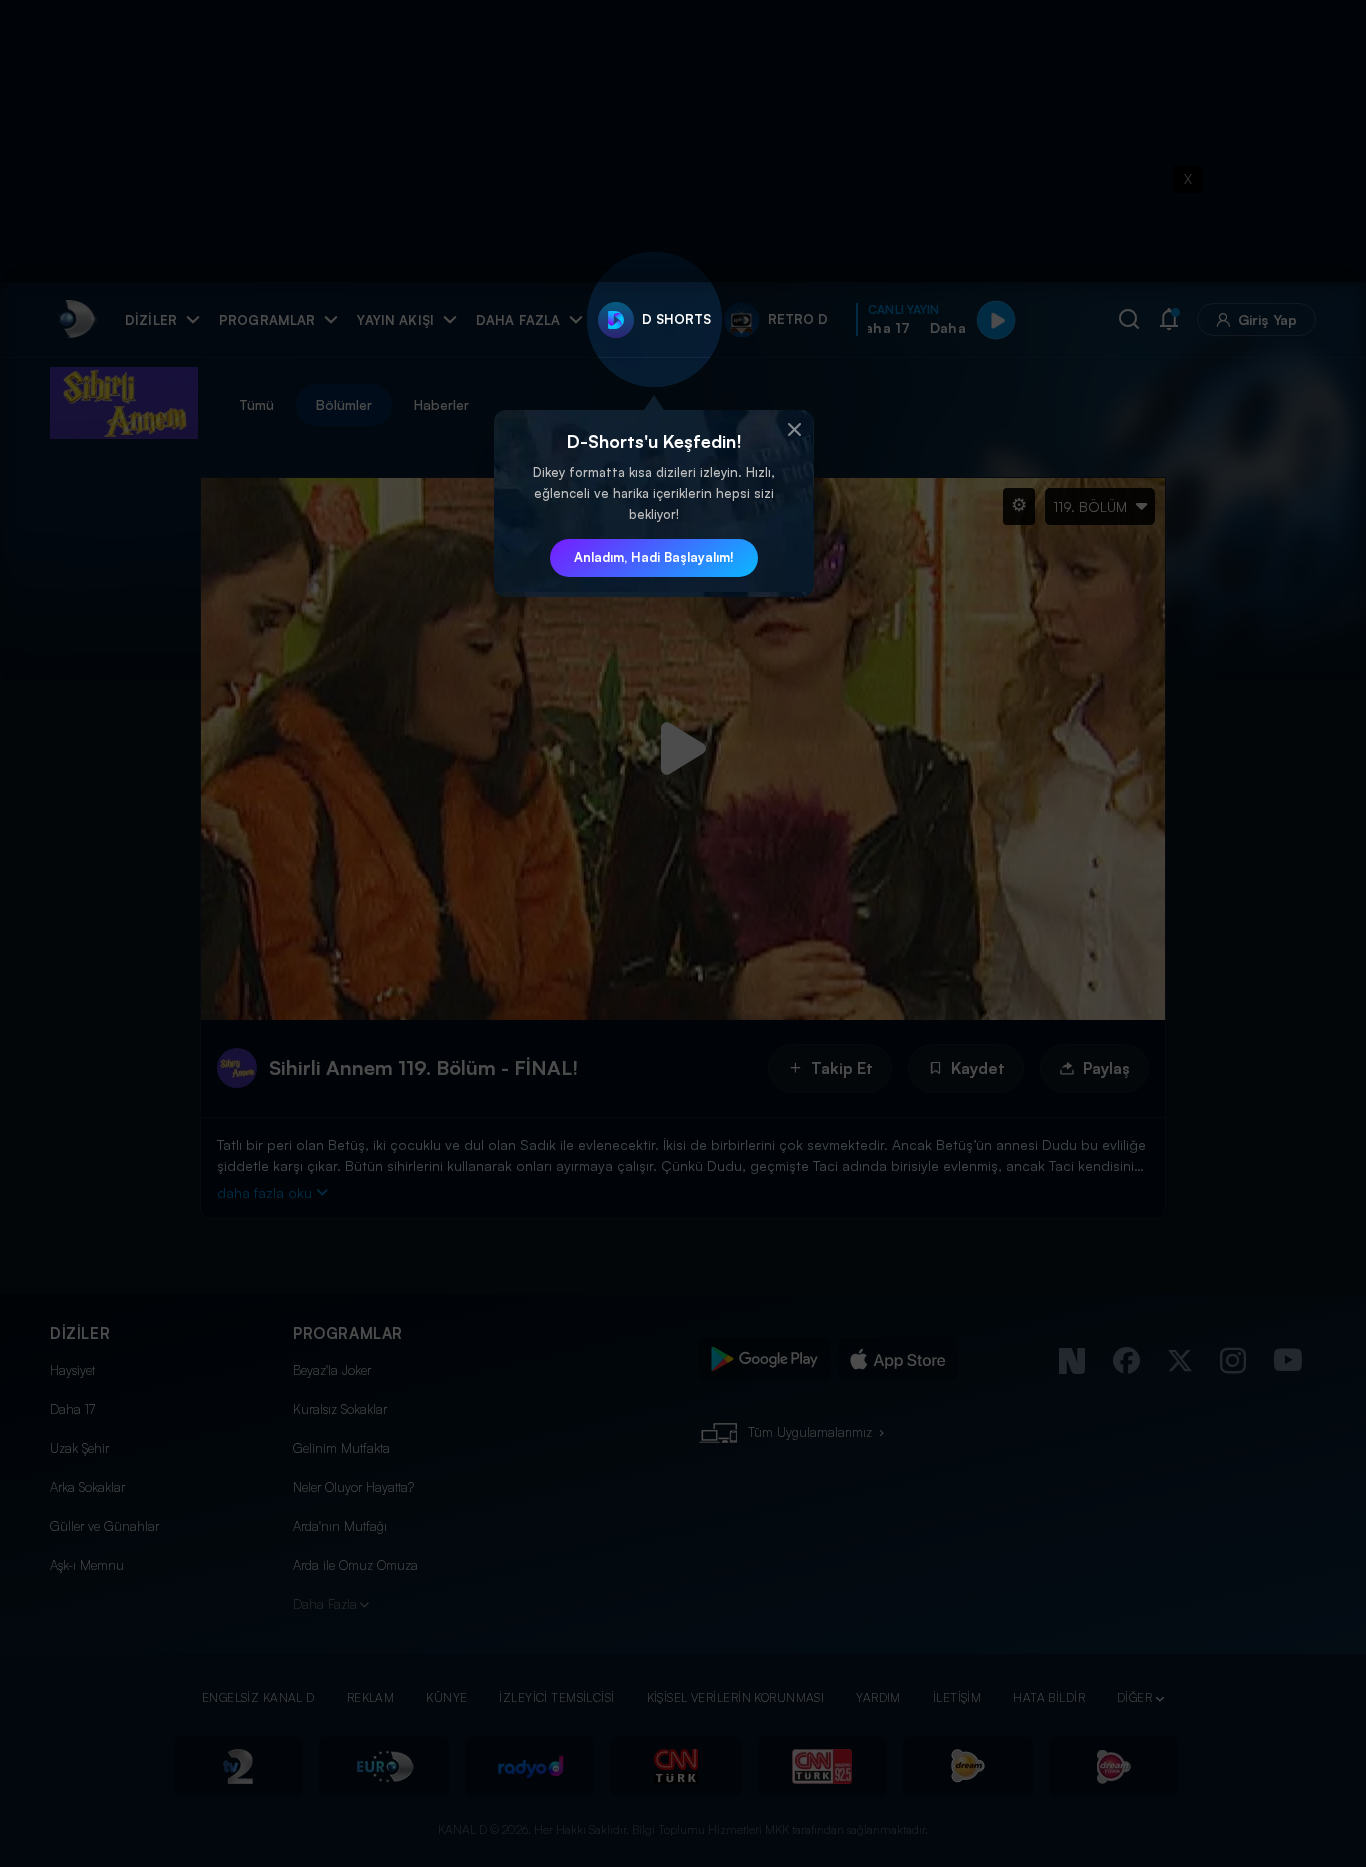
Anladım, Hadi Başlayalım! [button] (654, 557)
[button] (794, 430)
